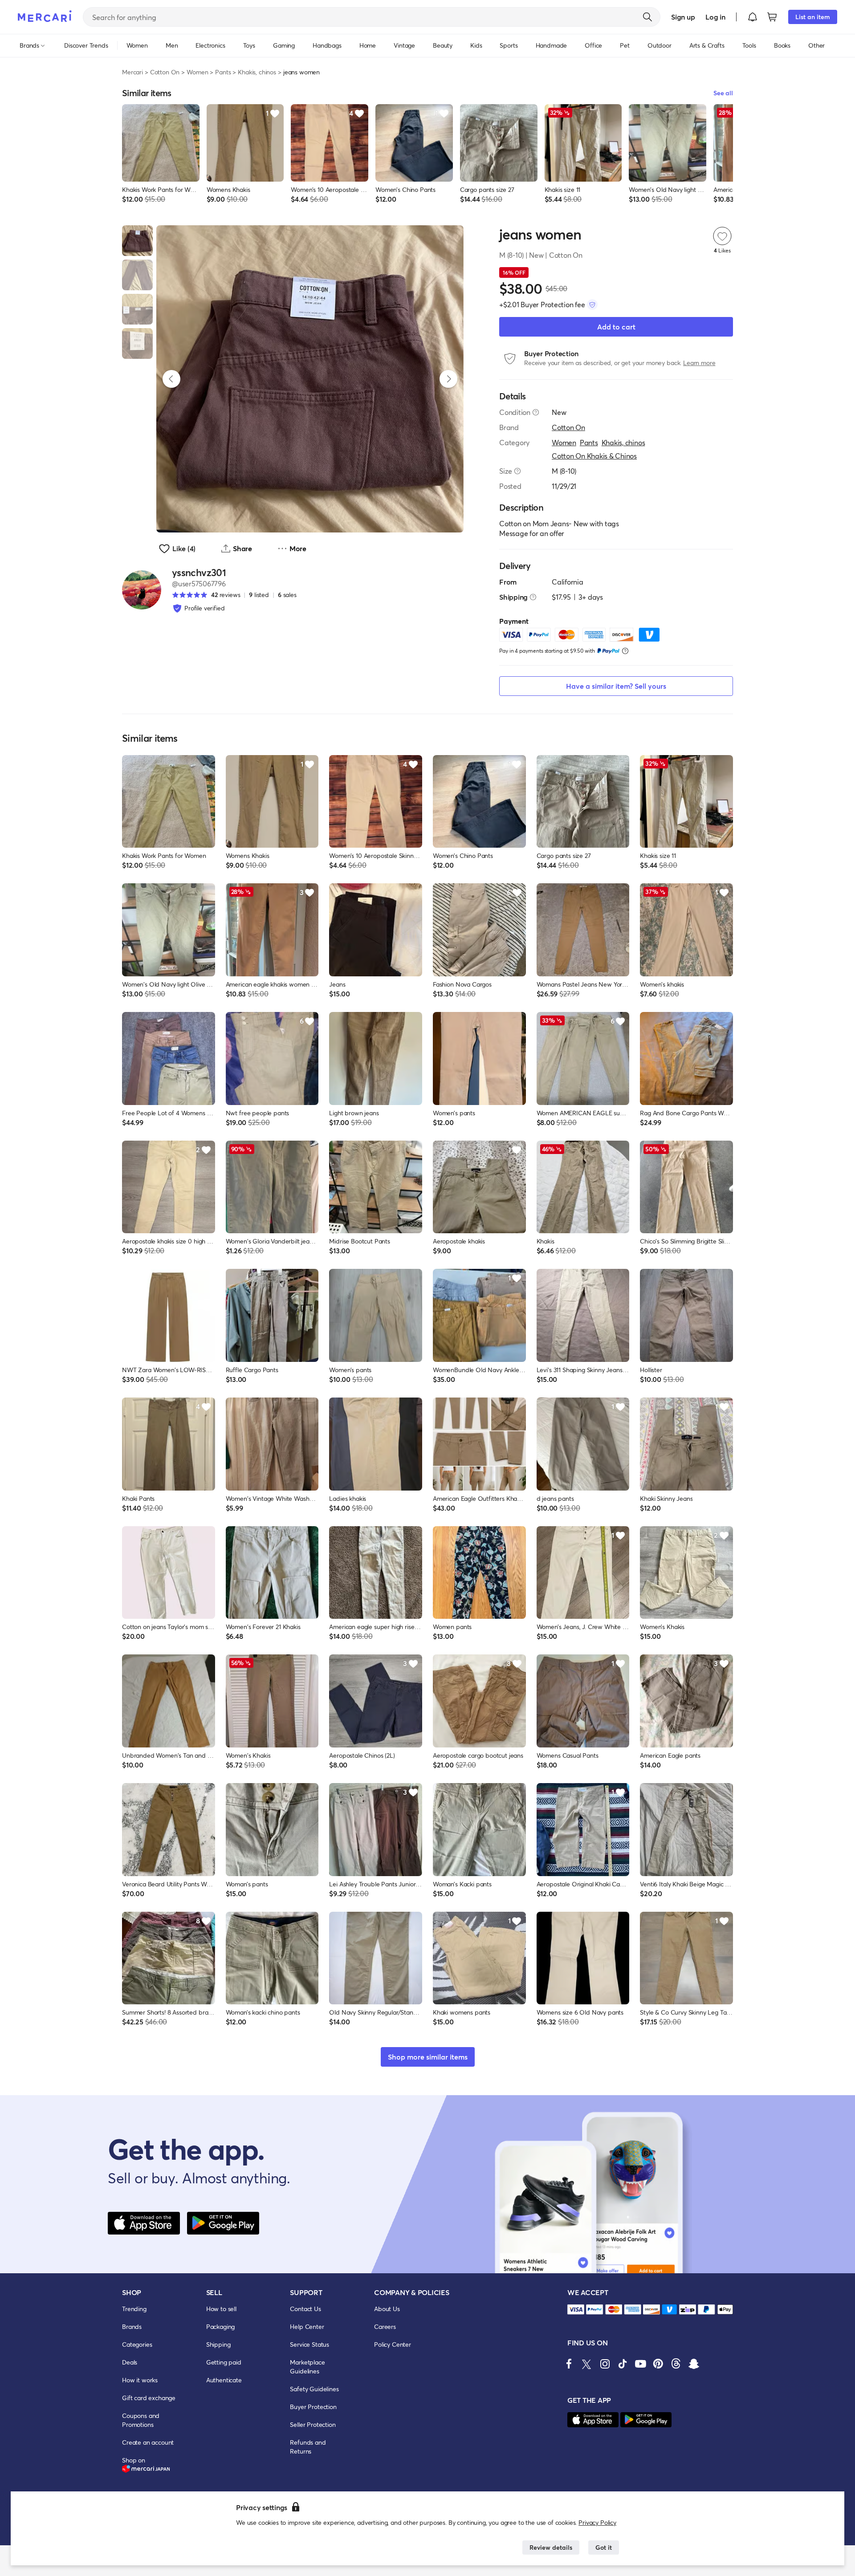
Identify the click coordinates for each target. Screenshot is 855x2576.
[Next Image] (448, 379)
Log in (715, 17)
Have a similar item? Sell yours (616, 686)
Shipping (218, 2344)
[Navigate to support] (576, 2310)
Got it (604, 2547)
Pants (223, 72)
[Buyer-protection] (592, 305)
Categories (137, 2344)
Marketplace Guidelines (307, 2367)
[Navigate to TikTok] (623, 2364)
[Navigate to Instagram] (605, 2364)
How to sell (221, 2309)
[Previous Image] (171, 379)
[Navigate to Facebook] (569, 2364)
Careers (385, 2326)
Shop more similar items (428, 2057)
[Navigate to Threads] (676, 2364)
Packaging (221, 2326)
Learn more (699, 363)
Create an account (148, 2442)
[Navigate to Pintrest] (658, 2364)
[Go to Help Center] (536, 412)
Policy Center (393, 2344)
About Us (387, 2309)
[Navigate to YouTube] (640, 2364)
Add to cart (616, 327)
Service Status (309, 2344)
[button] (753, 17)
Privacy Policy (597, 2522)
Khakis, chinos (257, 72)
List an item (813, 17)
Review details (551, 2547)
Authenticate (224, 2380)
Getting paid (224, 2362)
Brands (132, 2326)
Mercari (132, 72)
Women (197, 72)
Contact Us (305, 2309)
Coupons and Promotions (141, 2420)
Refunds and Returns (308, 2447)
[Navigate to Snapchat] (694, 2364)
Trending (134, 2309)
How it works (140, 2380)
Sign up (683, 17)
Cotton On (165, 72)
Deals (130, 2362)
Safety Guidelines (314, 2389)
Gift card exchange (149, 2398)
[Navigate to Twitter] (587, 2364)
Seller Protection (313, 2424)
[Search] (647, 17)
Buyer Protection (313, 2407)
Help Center (307, 2326)
